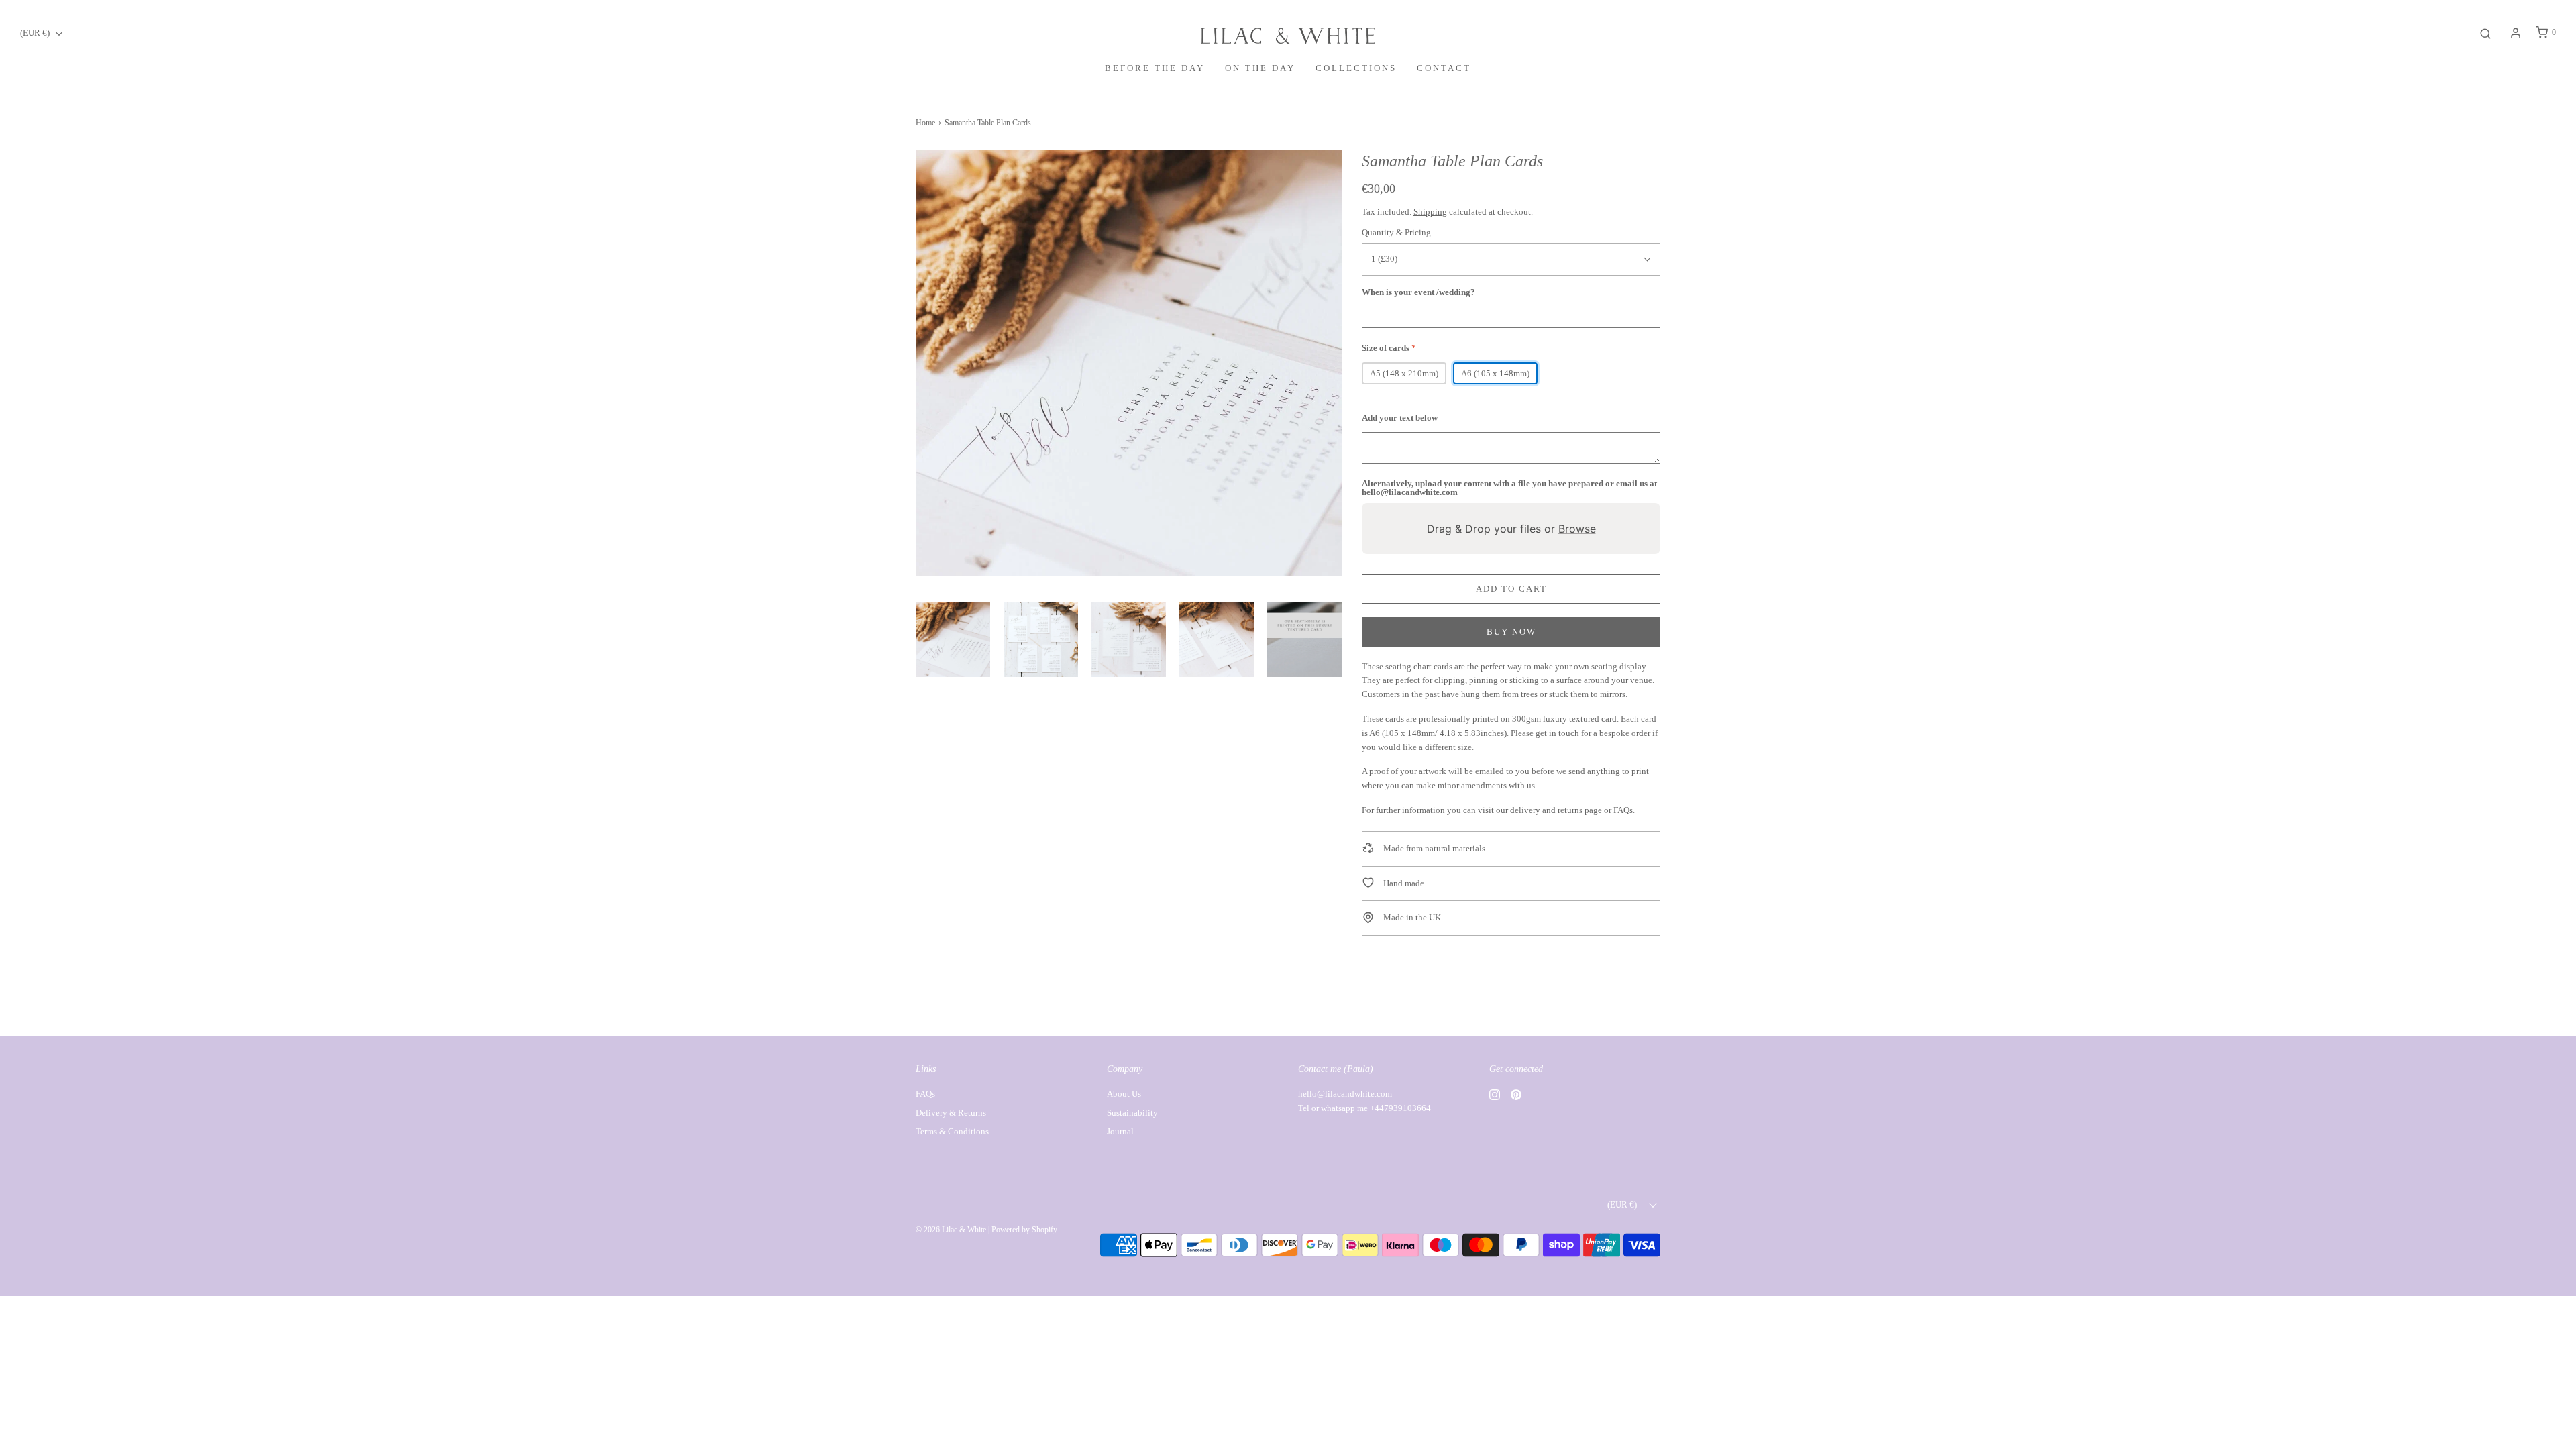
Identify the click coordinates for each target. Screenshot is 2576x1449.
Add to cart (1511, 589)
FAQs (1623, 810)
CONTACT (1444, 68)
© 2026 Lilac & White (951, 1230)
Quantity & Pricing (1396, 232)
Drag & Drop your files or (1511, 529)
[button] (953, 640)
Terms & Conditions (952, 1131)
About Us (1124, 1094)
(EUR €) (36, 33)
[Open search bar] (2485, 33)
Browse (1577, 529)
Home (925, 123)
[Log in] (2516, 33)
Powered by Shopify (1024, 1230)
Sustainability (1132, 1113)
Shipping (1430, 212)
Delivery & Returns (951, 1113)
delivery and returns (1546, 810)
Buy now (1511, 632)
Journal (1120, 1131)
